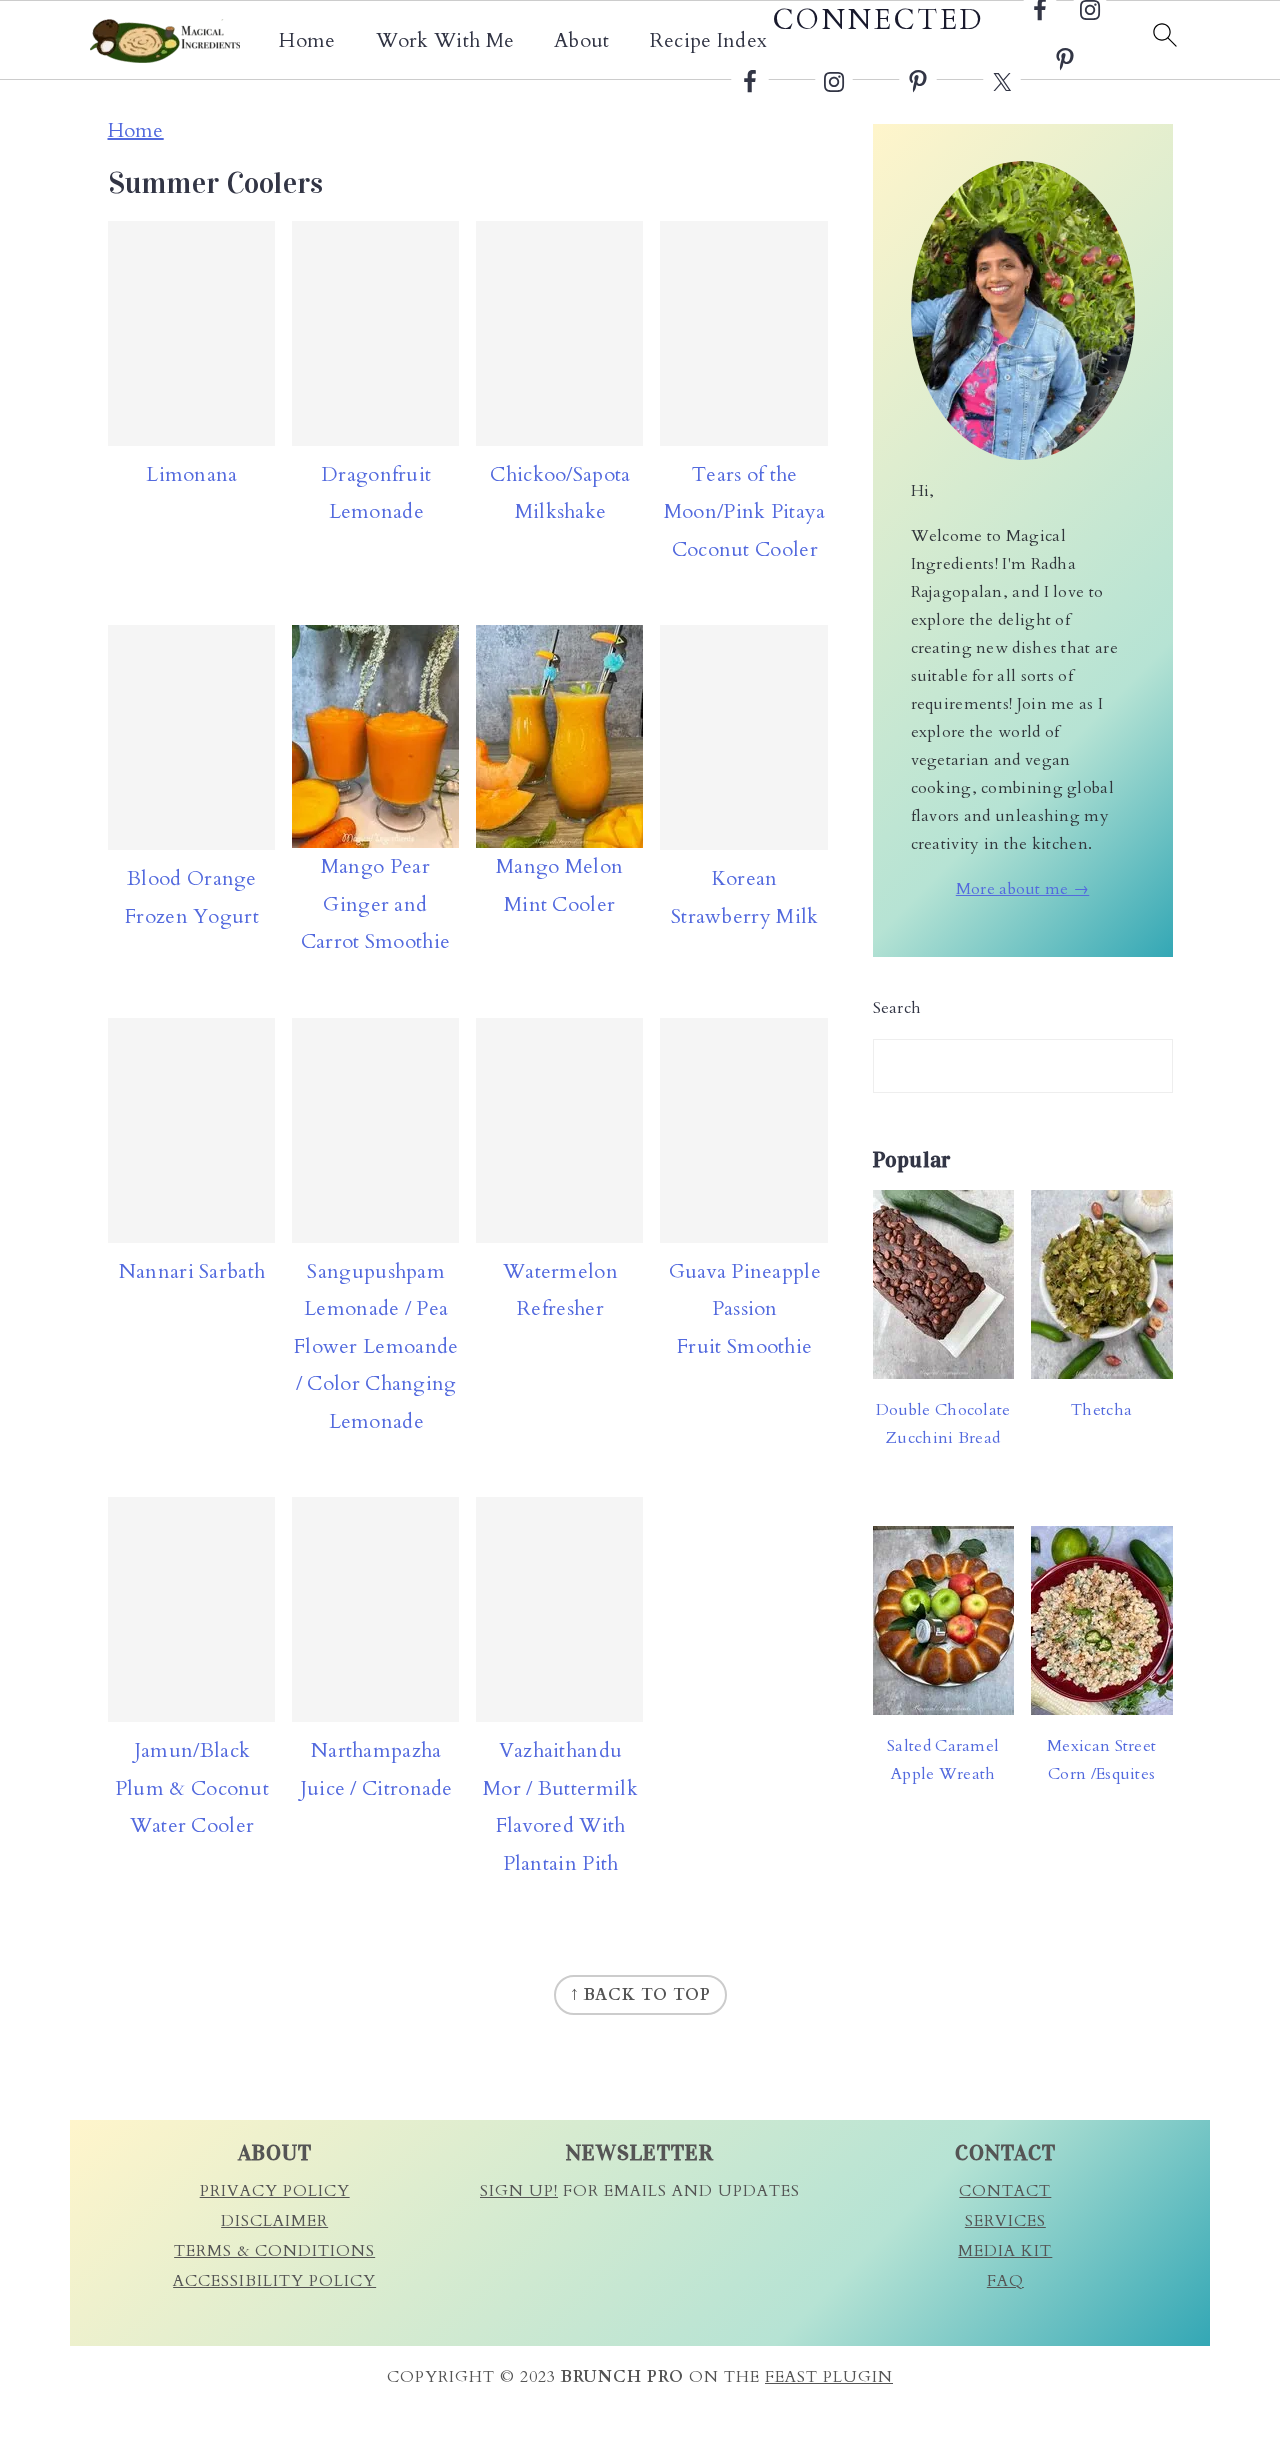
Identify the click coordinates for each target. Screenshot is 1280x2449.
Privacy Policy (275, 2191)
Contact (1005, 2191)
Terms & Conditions (274, 2251)
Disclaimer (274, 2221)
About (582, 41)
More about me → (1023, 889)
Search (897, 1008)
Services (1005, 2221)
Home (307, 41)
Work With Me (445, 41)
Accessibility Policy (274, 2281)
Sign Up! (519, 2191)
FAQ (1005, 2281)
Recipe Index (709, 41)
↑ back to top (640, 1995)
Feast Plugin (829, 2377)
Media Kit (1005, 2251)
